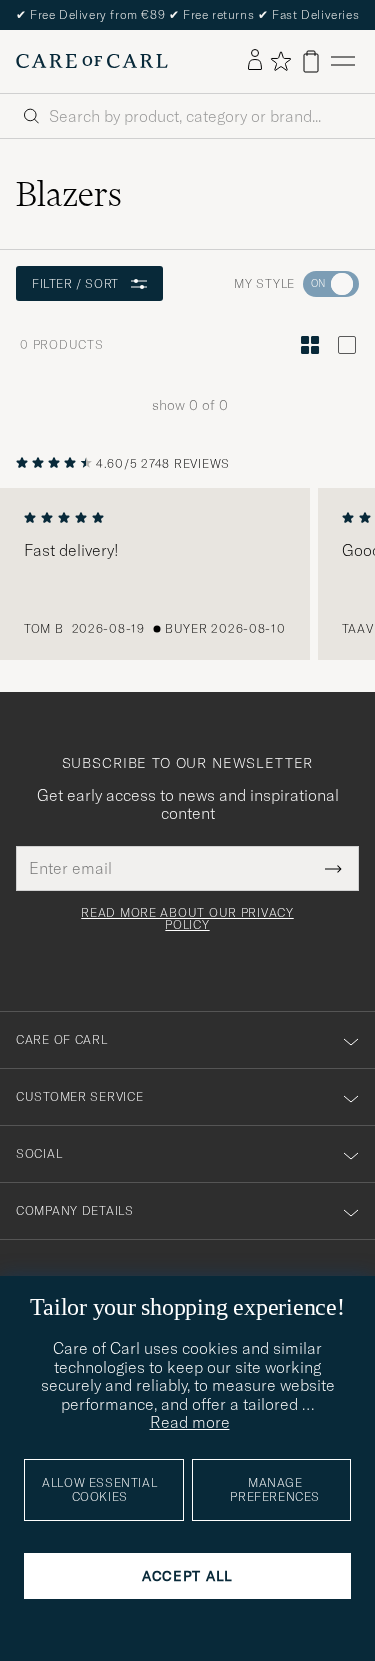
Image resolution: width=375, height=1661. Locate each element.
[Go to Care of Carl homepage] (92, 61)
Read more (190, 1422)
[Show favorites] (280, 61)
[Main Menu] (343, 61)
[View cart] (311, 61)
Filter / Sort (75, 283)
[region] (187, 574)
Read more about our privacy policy (187, 919)
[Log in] (255, 61)
